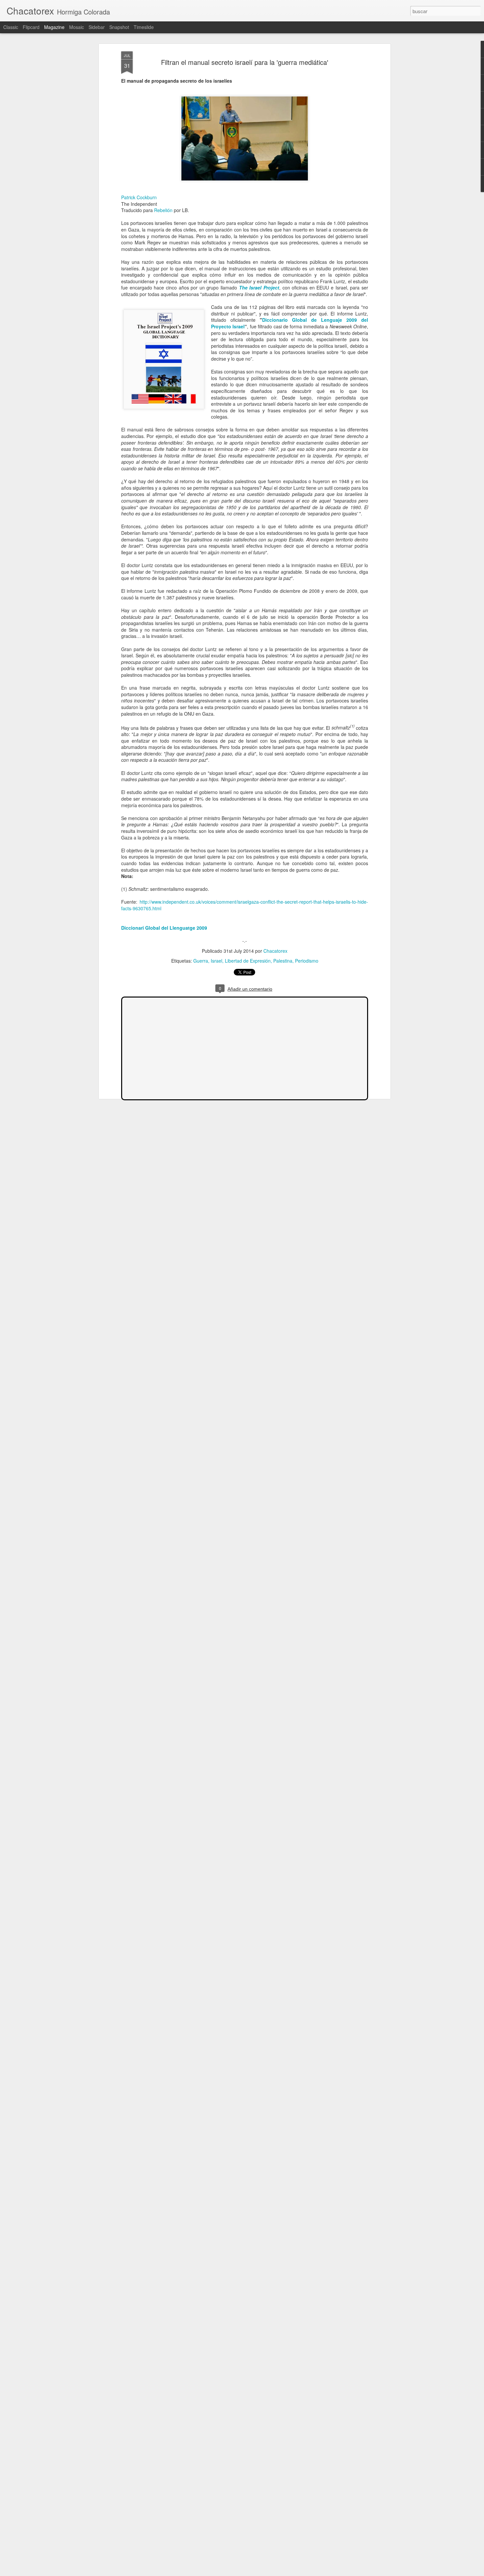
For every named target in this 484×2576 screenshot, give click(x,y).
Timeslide (144, 27)
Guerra (201, 961)
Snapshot (119, 27)
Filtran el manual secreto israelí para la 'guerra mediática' (245, 62)
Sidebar (97, 27)
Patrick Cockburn (139, 197)
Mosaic (77, 27)
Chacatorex (275, 951)
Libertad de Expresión (248, 961)
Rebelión (163, 210)
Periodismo (307, 961)
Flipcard (31, 27)
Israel (216, 961)
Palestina (283, 961)
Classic (11, 27)
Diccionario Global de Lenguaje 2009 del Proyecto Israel (290, 323)
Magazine (54, 27)
